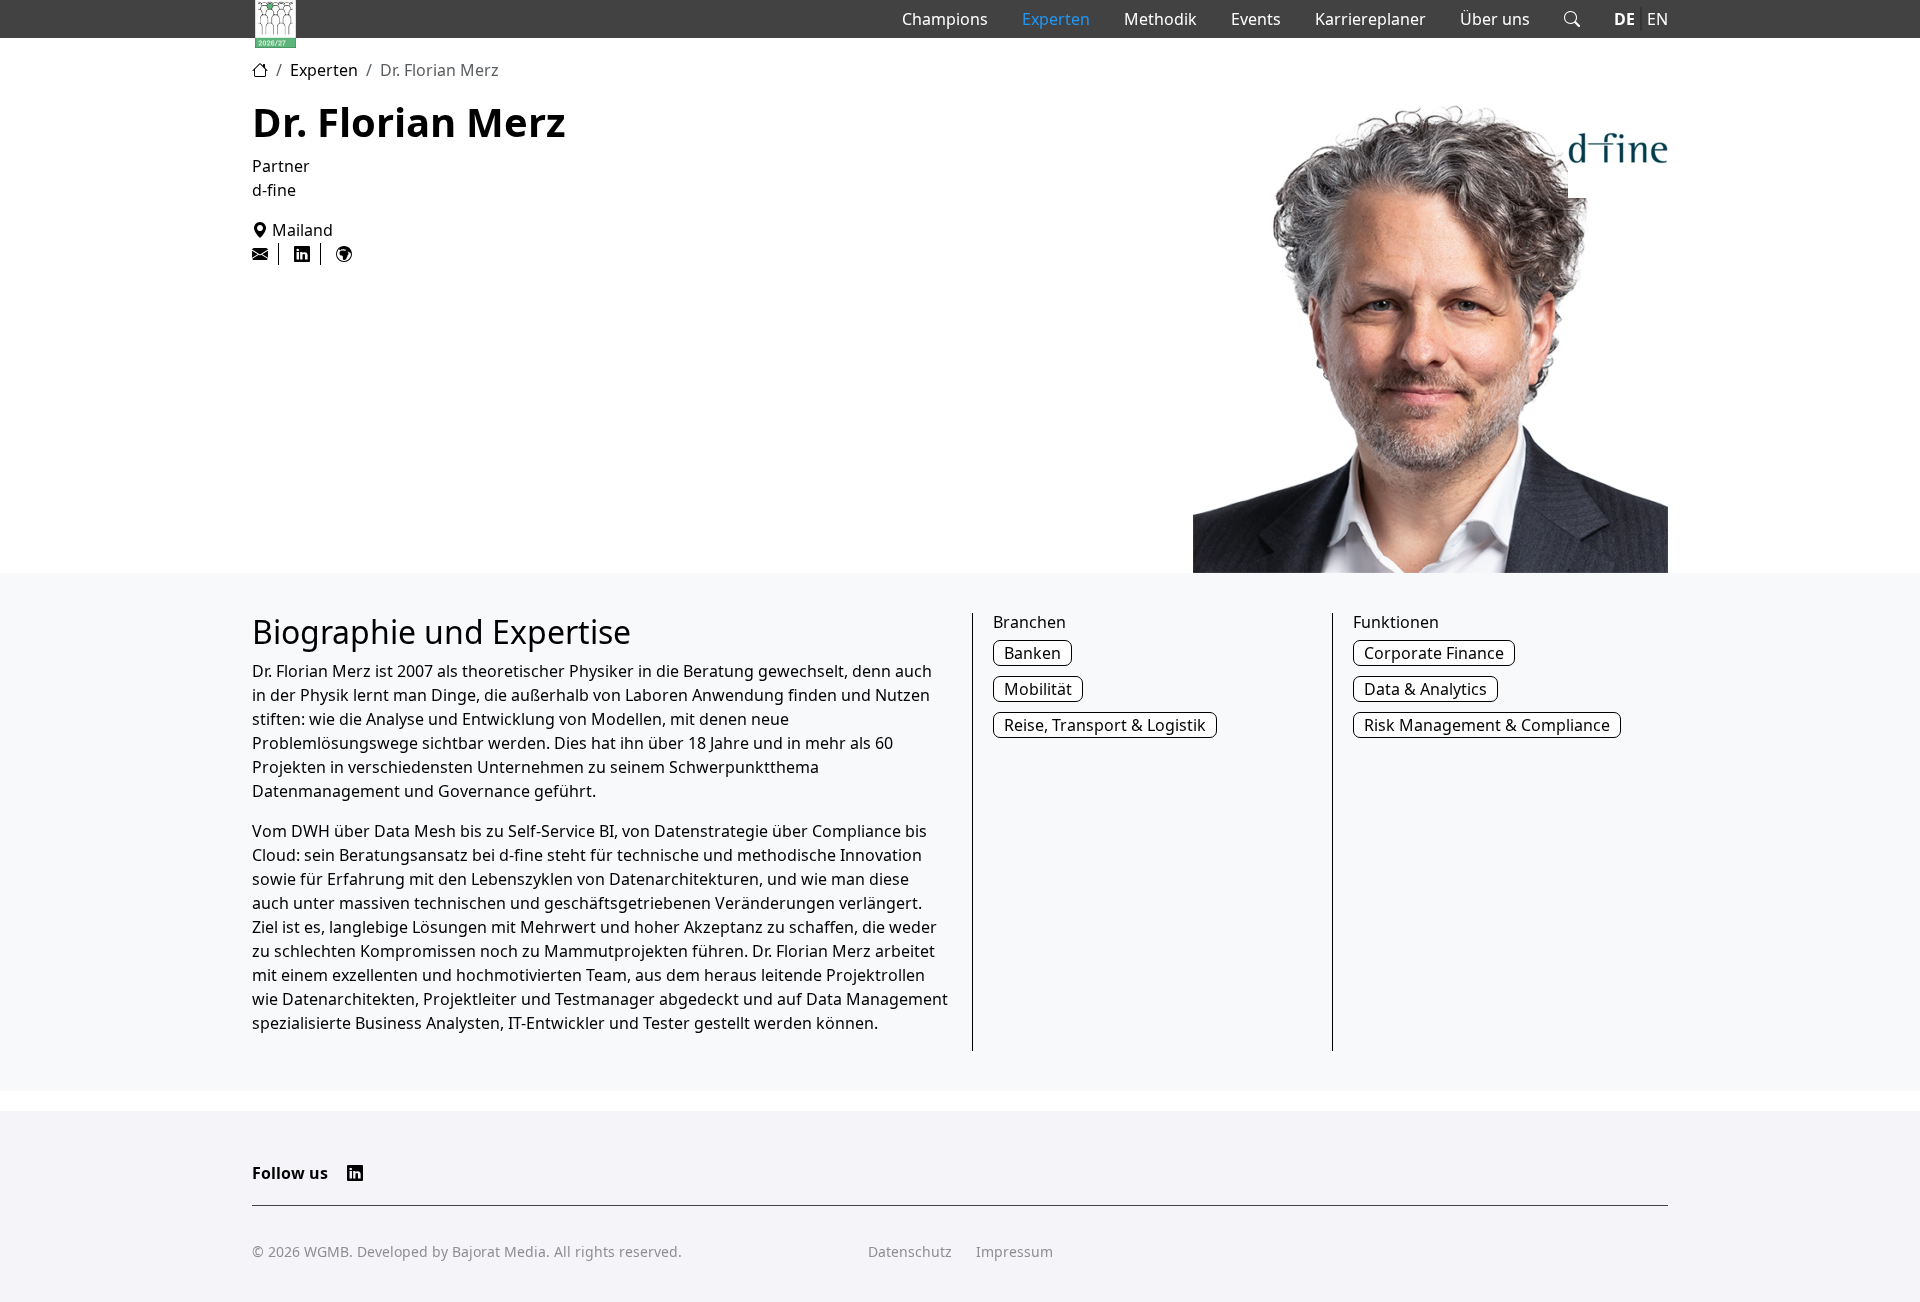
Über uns (1495, 19)
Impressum (1014, 1251)
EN (1657, 19)
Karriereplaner (1370, 19)
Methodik (1160, 19)
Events (1256, 19)
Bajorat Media (499, 1251)
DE (1624, 19)
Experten (1056, 19)
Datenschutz (910, 1251)
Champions (945, 19)
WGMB (326, 1251)
